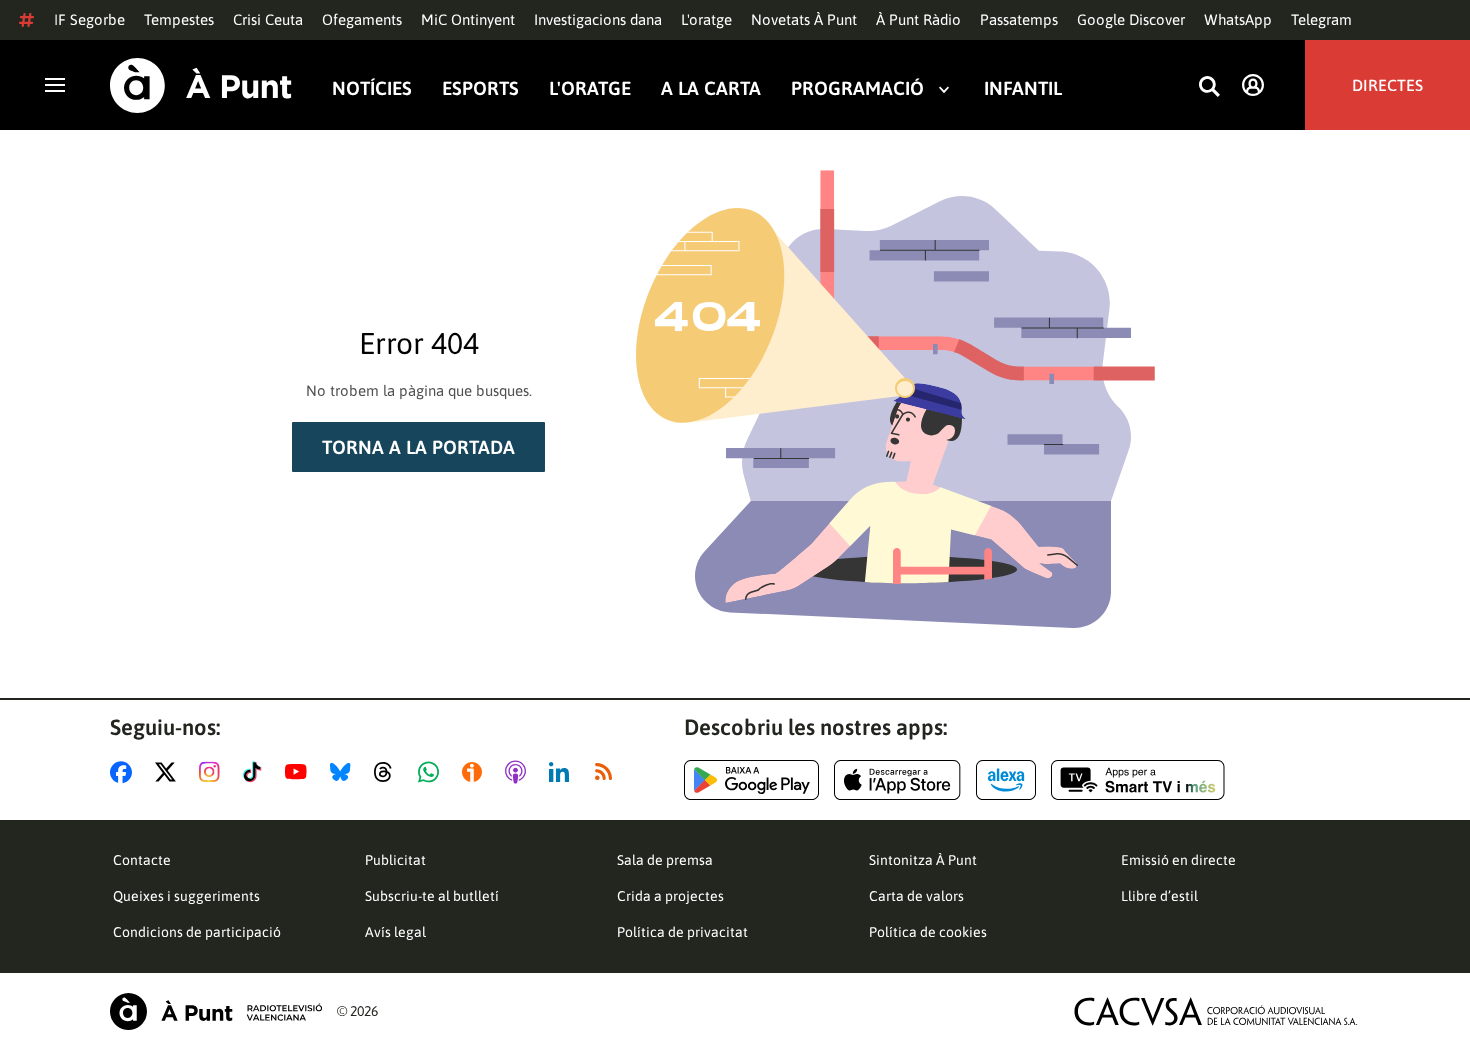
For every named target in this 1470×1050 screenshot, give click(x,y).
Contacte (142, 860)
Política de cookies (928, 932)
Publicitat (395, 860)
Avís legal (395, 932)
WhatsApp (1238, 19)
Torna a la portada (418, 447)
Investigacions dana (598, 19)
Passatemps (1019, 19)
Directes (1387, 85)
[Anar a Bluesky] (344, 772)
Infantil (1023, 88)
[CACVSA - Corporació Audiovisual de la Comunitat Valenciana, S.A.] (1216, 1011)
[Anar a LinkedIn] (563, 772)
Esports (480, 88)
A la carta (711, 88)
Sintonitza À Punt (923, 860)
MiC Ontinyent (468, 19)
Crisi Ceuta (268, 19)
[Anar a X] (169, 772)
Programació (857, 88)
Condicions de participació (197, 932)
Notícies (372, 88)
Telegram (1321, 19)
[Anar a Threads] (388, 772)
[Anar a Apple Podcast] (519, 772)
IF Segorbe (89, 19)
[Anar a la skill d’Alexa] (1006, 780)
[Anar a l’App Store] (897, 780)
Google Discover (1131, 19)
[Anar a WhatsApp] (432, 772)
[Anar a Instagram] (213, 772)
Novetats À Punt (804, 19)
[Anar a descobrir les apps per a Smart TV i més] (1138, 780)
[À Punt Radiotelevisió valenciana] (216, 1011)
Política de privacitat (682, 932)
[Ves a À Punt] (201, 85)
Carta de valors (916, 896)
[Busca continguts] (1209, 87)
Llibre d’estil (1159, 896)
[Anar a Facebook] (125, 772)
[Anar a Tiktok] (256, 772)
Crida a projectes (670, 896)
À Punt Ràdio (918, 19)
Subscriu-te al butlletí (432, 896)
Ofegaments (362, 19)
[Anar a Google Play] (751, 780)
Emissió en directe (1178, 860)
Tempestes (179, 19)
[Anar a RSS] (608, 772)
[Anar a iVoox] (476, 772)
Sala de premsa (665, 860)
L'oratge (706, 19)
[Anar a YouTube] (300, 772)
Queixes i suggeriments (186, 896)
